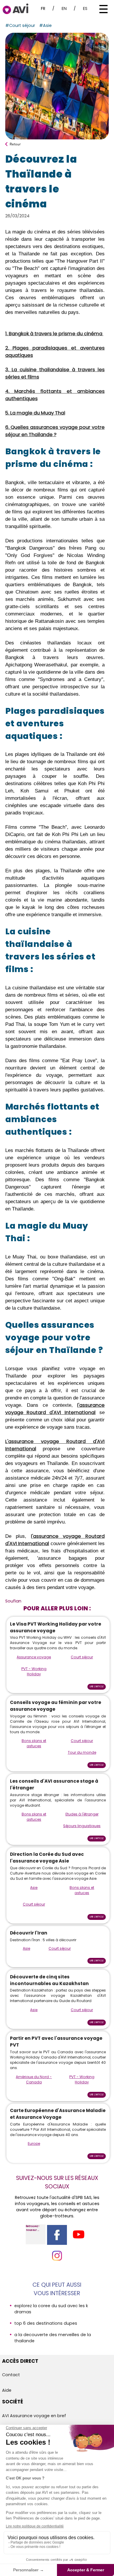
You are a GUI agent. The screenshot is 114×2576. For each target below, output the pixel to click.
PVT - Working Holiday (34, 1671)
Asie (34, 1888)
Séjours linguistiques (82, 1826)
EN (64, 8)
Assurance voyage (34, 1657)
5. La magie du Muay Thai (35, 413)
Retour (15, 144)
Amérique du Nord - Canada (34, 2079)
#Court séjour (20, 25)
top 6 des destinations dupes (46, 2323)
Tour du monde (82, 1752)
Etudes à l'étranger (82, 1814)
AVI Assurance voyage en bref (34, 2416)
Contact (11, 2375)
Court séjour (82, 1657)
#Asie (45, 25)
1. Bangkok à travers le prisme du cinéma (54, 334)
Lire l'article (97, 1687)
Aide (7, 2390)
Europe (34, 2143)
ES (85, 8)
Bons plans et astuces (34, 1743)
